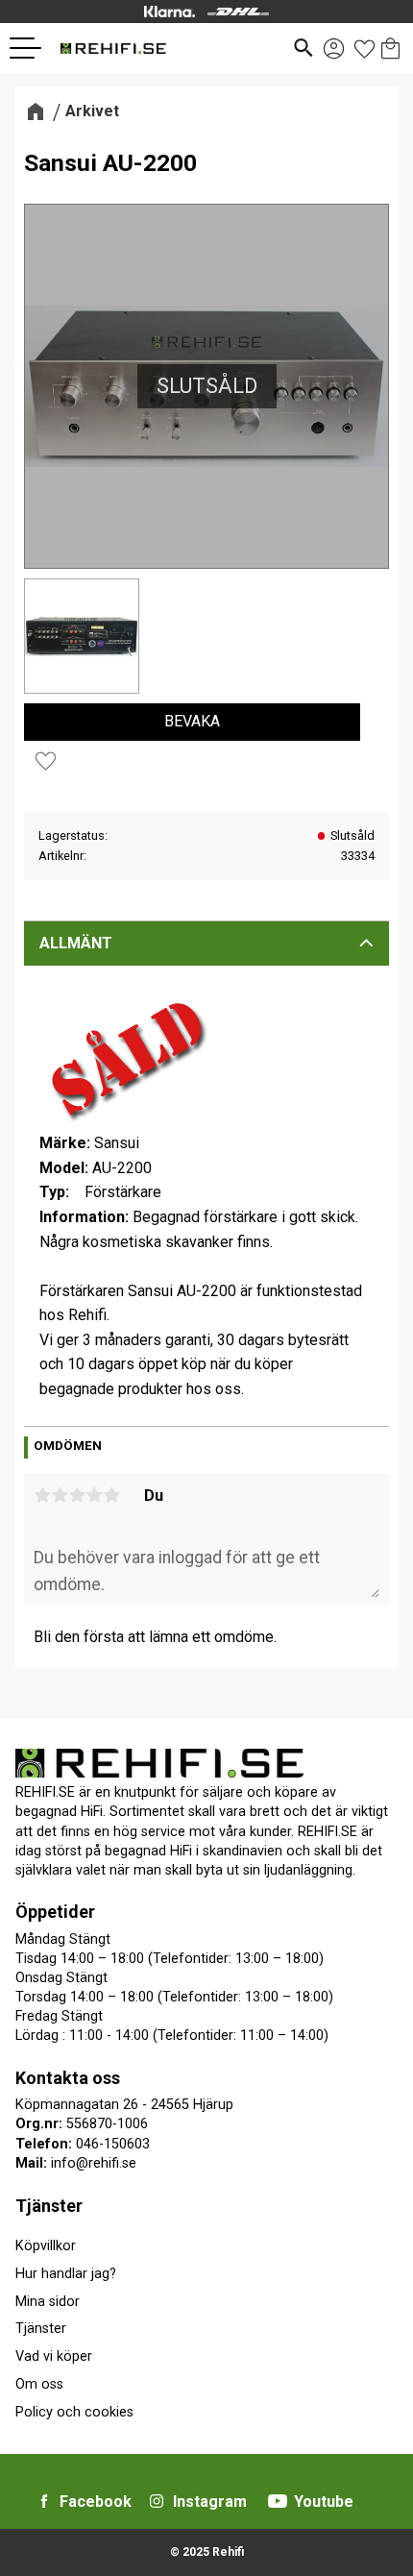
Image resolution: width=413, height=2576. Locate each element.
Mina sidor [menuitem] (48, 2302)
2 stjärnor (60, 1495)
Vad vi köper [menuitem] (54, 2356)
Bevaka (192, 721)
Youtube (324, 2502)
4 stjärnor (94, 1495)
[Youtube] (278, 2501)
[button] (33, 48)
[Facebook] (44, 2501)
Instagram (210, 2502)
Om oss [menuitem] (39, 2384)
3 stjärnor (77, 1495)
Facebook (96, 2502)
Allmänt (76, 943)
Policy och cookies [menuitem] (74, 2412)
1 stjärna (42, 1495)
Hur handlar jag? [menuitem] (66, 2274)
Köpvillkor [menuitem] (46, 2246)
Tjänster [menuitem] (49, 2206)
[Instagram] (157, 2501)
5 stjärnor (111, 1495)
